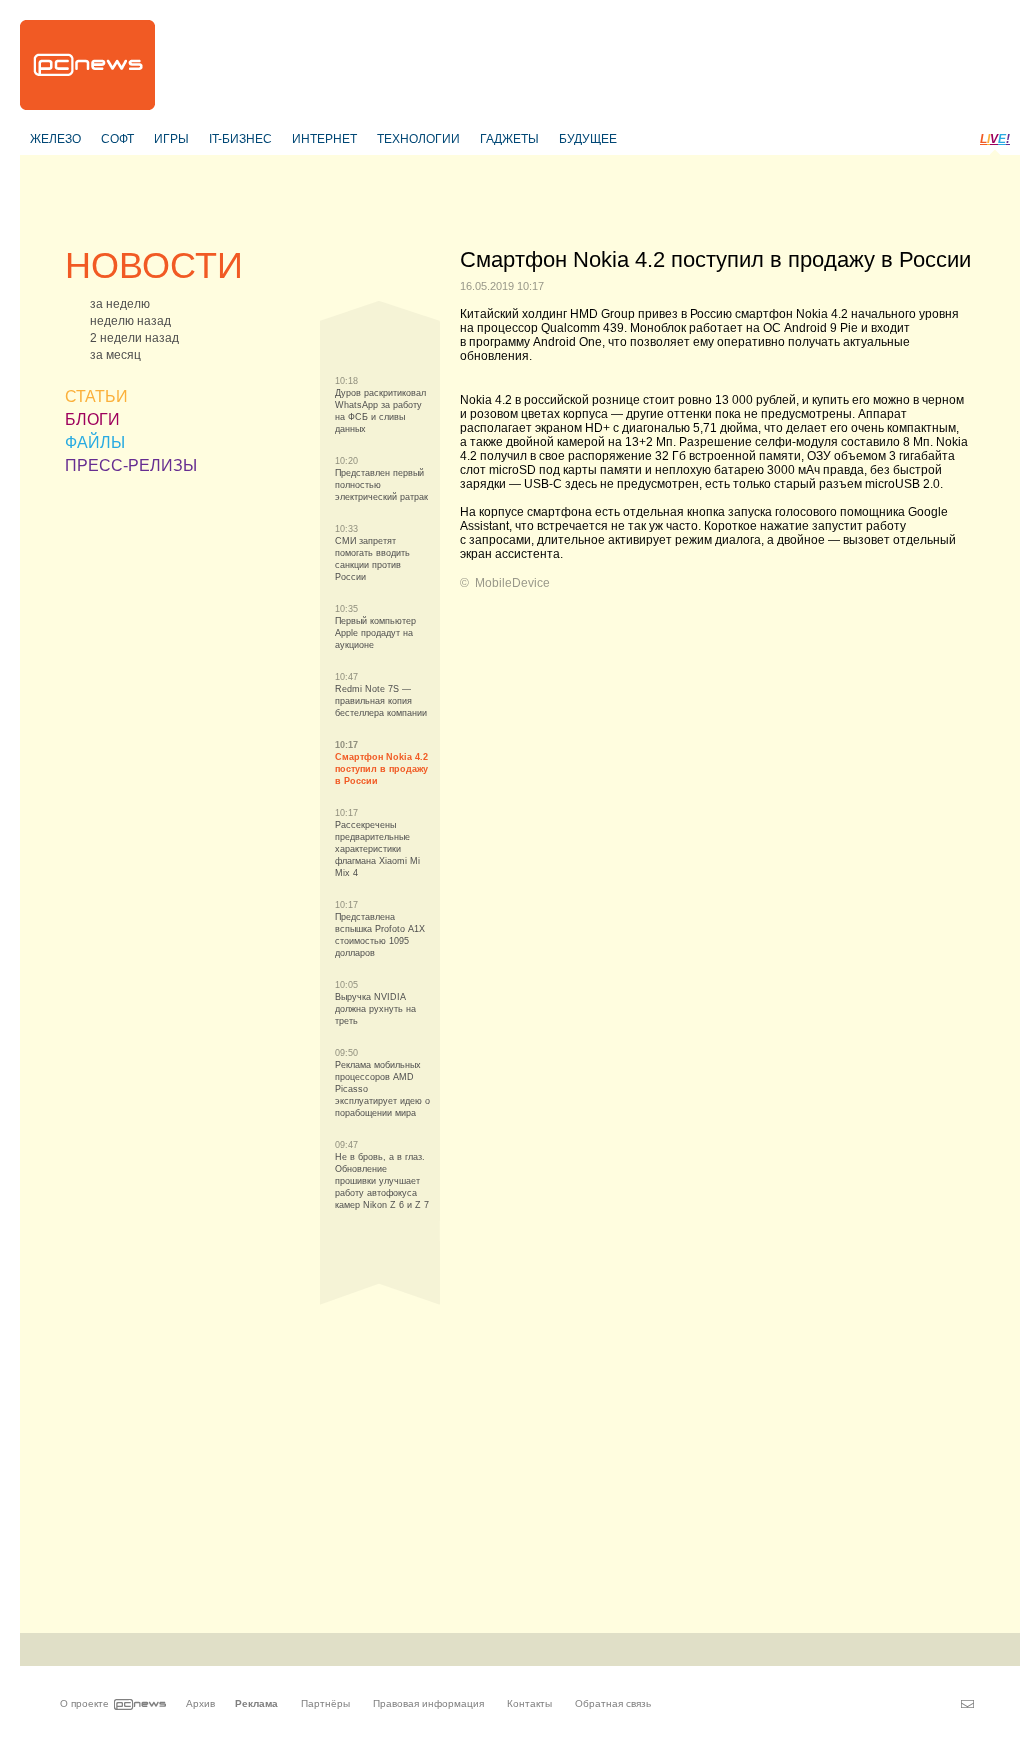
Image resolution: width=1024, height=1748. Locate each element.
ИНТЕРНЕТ (324, 139)
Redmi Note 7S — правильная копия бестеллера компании (381, 701)
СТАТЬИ (96, 396)
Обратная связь (613, 1703)
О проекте (84, 1703)
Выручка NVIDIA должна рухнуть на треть (375, 1009)
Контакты (529, 1703)
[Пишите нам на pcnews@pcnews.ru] (967, 1704)
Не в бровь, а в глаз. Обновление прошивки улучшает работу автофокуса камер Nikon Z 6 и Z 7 (382, 1181)
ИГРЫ (171, 139)
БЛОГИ (92, 419)
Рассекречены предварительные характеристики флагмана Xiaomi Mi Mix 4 (377, 849)
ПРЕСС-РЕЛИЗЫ (131, 465)
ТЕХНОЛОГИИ (418, 139)
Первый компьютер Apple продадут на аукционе (375, 633)
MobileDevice (512, 583)
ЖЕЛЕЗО (55, 139)
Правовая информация (428, 1703)
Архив (200, 1703)
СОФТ (117, 139)
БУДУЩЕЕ (588, 139)
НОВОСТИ (154, 265)
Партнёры (325, 1703)
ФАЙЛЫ (95, 442)
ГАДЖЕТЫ (509, 139)
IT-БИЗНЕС (240, 139)
